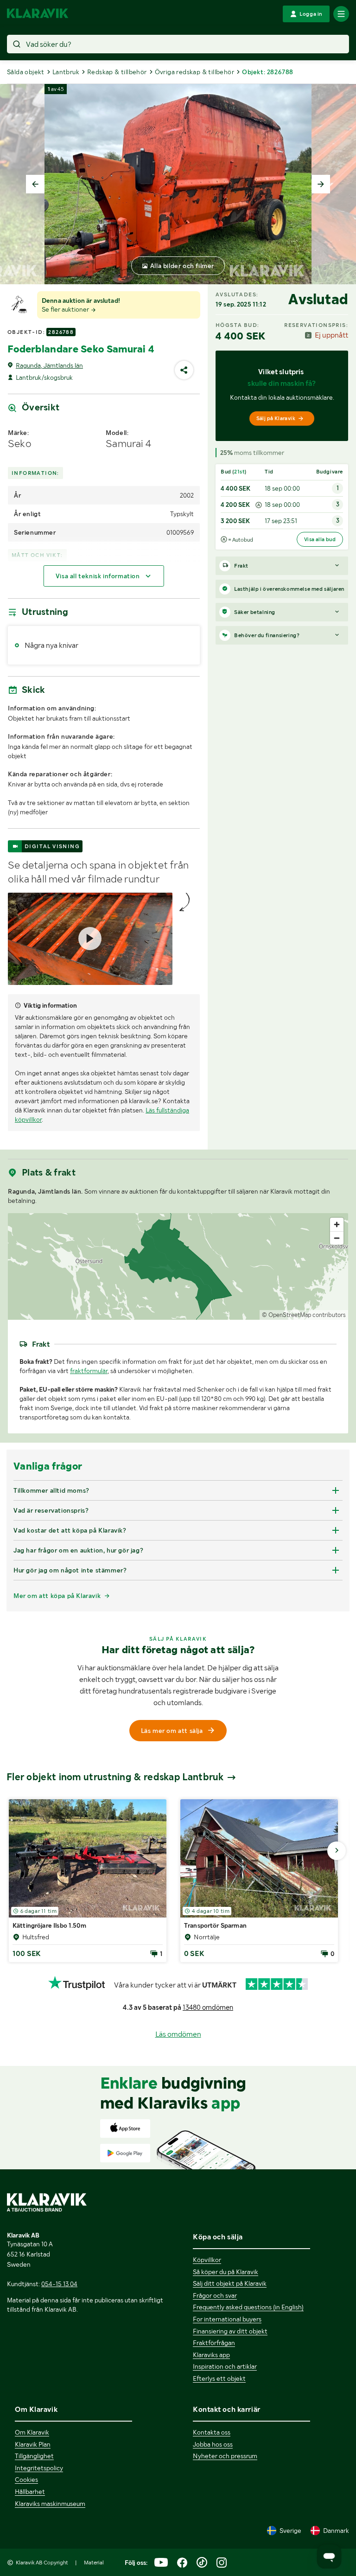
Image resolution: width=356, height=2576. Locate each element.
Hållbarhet (30, 2492)
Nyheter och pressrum (225, 2456)
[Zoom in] (337, 1224)
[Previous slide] (35, 184)
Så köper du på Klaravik (226, 2272)
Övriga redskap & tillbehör (194, 72)
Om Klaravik (32, 2432)
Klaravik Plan (33, 2444)
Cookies (26, 2480)
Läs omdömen (178, 2034)
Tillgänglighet (34, 2456)
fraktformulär (89, 1371)
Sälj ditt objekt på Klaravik (230, 2283)
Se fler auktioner (66, 309)
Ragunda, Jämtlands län (49, 365)
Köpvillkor (207, 2260)
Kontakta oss (212, 2432)
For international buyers (227, 2319)
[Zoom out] (337, 1238)
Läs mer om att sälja (172, 1731)
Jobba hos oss (213, 2444)
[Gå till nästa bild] (337, 1851)
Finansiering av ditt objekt (230, 2331)
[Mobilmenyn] (341, 14)
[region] (178, 1266)
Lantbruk (66, 72)
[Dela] (184, 370)
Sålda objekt (26, 72)
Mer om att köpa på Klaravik (57, 1596)
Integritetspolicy (39, 2468)
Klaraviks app (211, 2355)
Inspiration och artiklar (225, 2366)
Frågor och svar (215, 2295)
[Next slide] (321, 184)
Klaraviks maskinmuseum (50, 2504)
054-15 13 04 (59, 2284)
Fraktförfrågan (214, 2343)
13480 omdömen (208, 2007)
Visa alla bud (320, 539)
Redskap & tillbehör (117, 72)
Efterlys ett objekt (219, 2378)
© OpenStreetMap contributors (304, 1315)
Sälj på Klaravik (276, 418)
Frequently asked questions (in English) (248, 2307)
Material (94, 2563)
